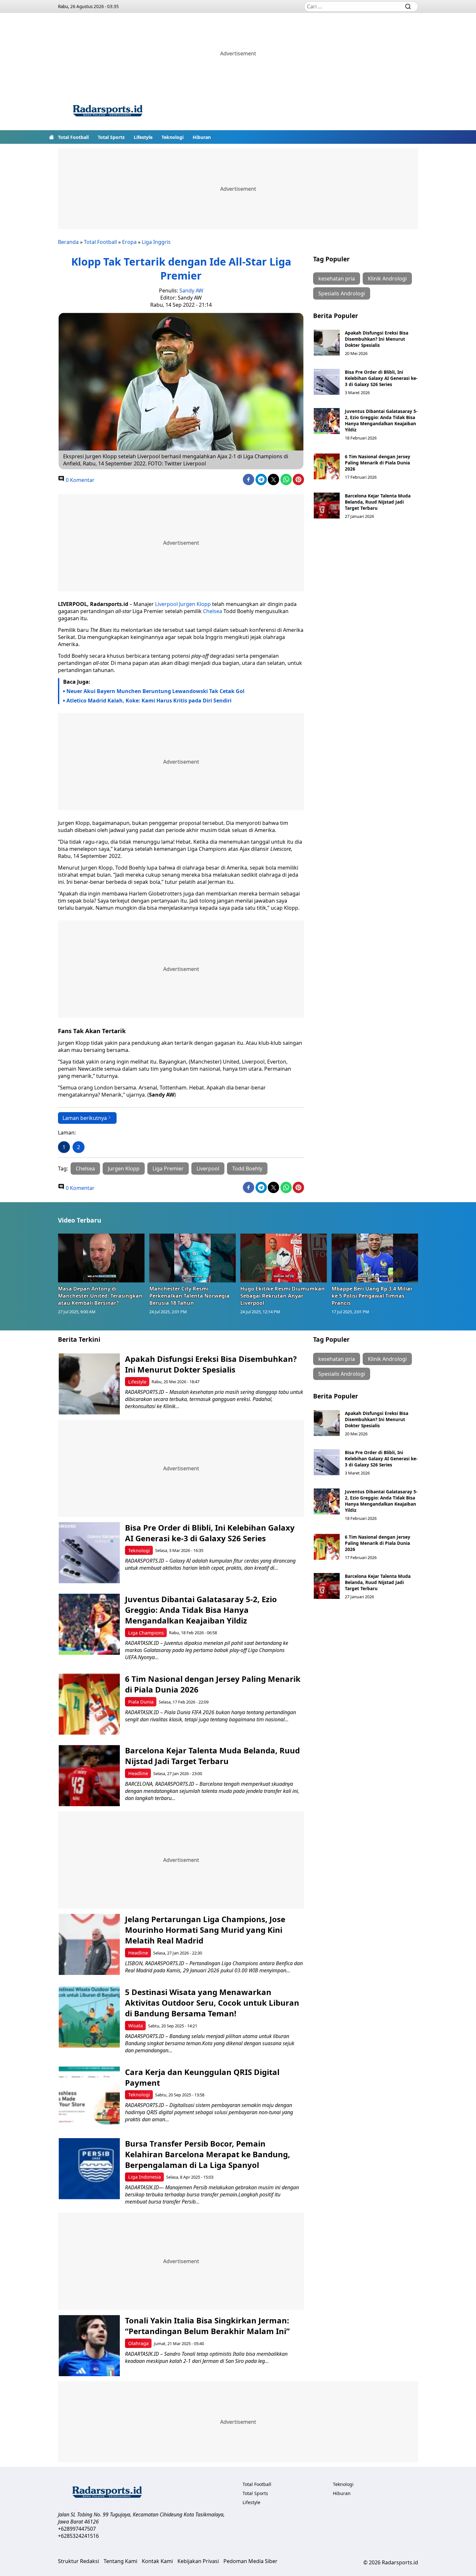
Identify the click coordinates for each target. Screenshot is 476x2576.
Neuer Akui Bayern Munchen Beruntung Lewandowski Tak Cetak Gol (155, 691)
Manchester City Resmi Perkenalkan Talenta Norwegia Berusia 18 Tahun (189, 1296)
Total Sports (111, 137)
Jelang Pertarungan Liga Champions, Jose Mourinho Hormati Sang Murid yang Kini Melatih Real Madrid (205, 1930)
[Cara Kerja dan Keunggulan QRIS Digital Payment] (89, 2097)
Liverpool (166, 604)
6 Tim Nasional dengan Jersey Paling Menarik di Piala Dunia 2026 (378, 463)
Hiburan (202, 137)
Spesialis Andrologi (342, 293)
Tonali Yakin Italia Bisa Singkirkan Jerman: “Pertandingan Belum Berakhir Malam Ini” (207, 2326)
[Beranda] (51, 137)
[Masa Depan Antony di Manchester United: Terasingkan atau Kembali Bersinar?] (101, 1258)
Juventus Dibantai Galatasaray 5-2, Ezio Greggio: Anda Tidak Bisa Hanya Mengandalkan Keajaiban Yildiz (381, 420)
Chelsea (213, 611)
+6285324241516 (78, 2536)
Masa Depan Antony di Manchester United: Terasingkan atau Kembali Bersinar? (100, 1296)
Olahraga (138, 2343)
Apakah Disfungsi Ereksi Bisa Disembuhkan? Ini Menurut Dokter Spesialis (377, 339)
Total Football (73, 137)
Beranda (68, 242)
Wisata (136, 2026)
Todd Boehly (247, 1168)
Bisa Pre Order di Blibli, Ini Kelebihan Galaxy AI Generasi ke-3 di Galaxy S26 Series (381, 378)
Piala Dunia (141, 1702)
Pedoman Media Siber (250, 2561)
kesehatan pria (337, 279)
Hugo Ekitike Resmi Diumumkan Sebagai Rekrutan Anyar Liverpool (283, 1296)
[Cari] (408, 6)
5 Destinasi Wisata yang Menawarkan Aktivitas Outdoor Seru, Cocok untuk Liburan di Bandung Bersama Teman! (212, 2003)
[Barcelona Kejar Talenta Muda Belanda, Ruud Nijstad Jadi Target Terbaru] (327, 506)
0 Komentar (79, 480)
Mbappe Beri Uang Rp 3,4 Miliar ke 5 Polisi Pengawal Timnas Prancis (372, 1296)
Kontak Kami (157, 2561)
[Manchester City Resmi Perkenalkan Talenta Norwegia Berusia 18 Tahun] (193, 1258)
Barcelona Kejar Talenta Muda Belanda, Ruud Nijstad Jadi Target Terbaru (378, 502)
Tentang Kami (120, 2561)
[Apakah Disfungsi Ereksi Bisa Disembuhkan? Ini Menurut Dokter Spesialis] (327, 343)
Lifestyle (143, 137)
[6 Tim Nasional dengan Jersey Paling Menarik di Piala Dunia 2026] (327, 466)
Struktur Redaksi (79, 2561)
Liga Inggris (156, 242)
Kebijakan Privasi (198, 2561)
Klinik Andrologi (387, 279)
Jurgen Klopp (195, 604)
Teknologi (173, 137)
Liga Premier (168, 1168)
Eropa (129, 242)
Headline (138, 1773)
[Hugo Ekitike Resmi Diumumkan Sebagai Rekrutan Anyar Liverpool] (284, 1258)
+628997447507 (77, 2529)
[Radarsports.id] (108, 112)
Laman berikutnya (85, 1118)
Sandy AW (191, 291)
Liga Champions (146, 1633)
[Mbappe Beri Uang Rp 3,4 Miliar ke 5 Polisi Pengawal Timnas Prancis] (375, 1258)
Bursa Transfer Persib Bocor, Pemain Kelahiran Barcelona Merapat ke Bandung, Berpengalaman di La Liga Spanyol (208, 2154)
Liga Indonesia (145, 2177)
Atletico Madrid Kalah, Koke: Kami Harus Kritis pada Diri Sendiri (149, 701)
